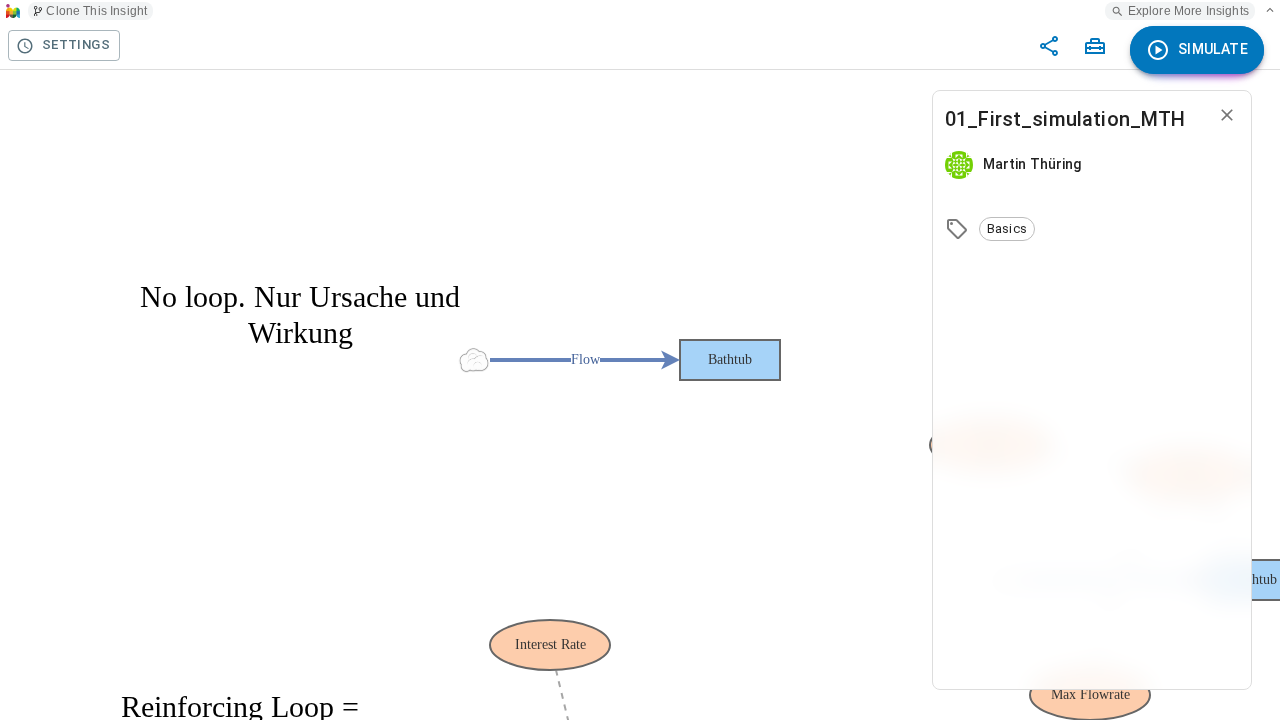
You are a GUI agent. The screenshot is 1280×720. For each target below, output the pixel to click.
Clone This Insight (96, 11)
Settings (76, 44)
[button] (1007, 229)
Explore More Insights (1188, 11)
